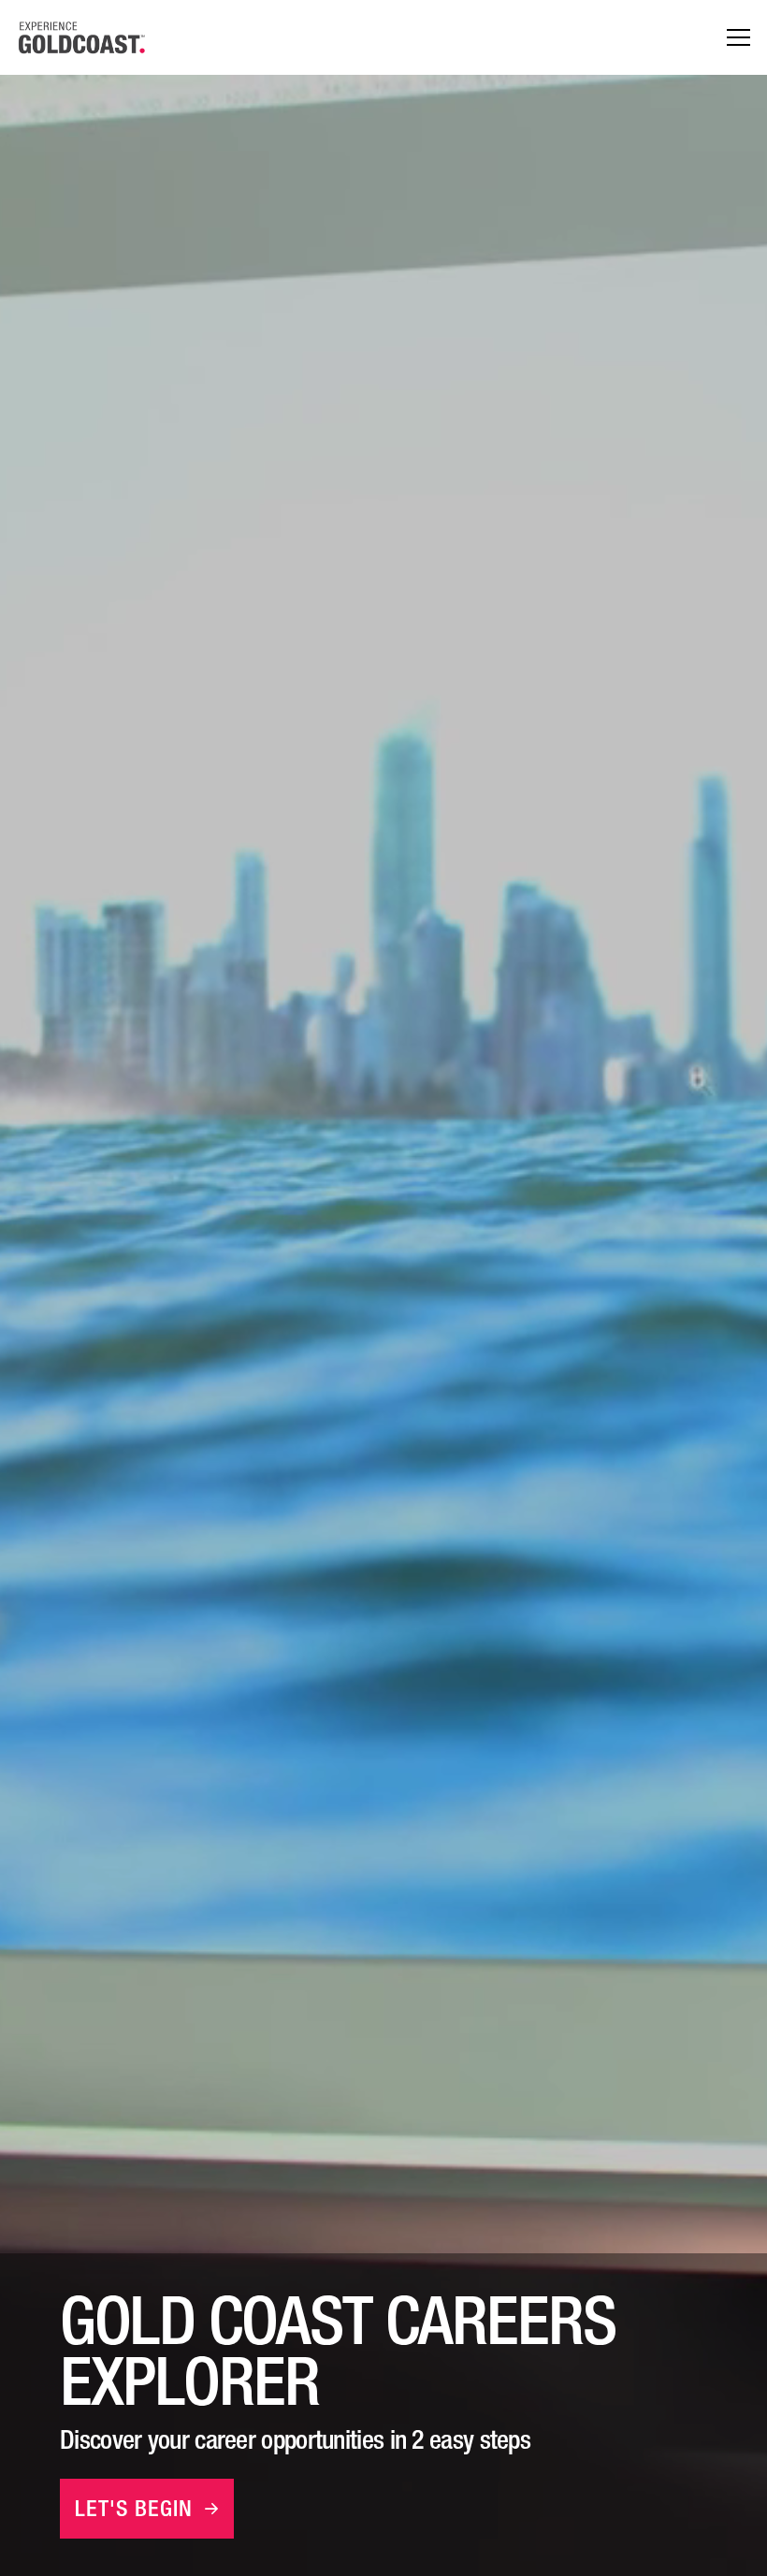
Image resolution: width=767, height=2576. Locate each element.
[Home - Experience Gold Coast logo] (82, 37)
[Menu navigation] (738, 38)
